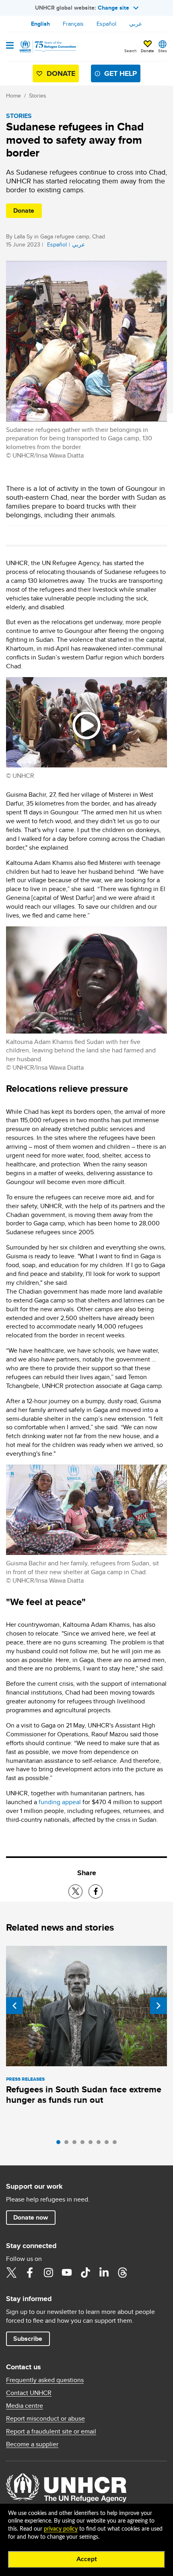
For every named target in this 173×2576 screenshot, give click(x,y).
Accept (87, 2559)
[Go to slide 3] (76, 2144)
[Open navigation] (10, 46)
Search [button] (131, 51)
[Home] (47, 47)
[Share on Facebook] (96, 1891)
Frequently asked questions (45, 2380)
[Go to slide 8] (117, 2144)
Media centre (25, 2406)
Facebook (30, 2273)
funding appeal (60, 1802)
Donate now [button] (31, 2217)
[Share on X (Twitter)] (75, 1891)
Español (106, 24)
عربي (136, 24)
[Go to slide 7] (109, 2144)
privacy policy (61, 2529)
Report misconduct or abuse (45, 2419)
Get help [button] (120, 73)
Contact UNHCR (29, 2393)
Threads (122, 2273)
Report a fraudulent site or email (51, 2432)
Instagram (48, 2273)
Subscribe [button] (28, 2339)
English (40, 24)
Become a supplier (32, 2444)
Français (73, 24)
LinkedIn (104, 2273)
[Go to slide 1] (60, 2144)
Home (13, 96)
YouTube (67, 2273)
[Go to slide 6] (101, 2144)
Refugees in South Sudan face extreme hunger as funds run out (84, 2095)
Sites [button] (163, 51)
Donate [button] (147, 51)
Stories (38, 96)
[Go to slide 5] (93, 2144)
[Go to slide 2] (68, 2144)
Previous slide (14, 2006)
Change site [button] (113, 8)
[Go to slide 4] (84, 2144)
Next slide (159, 2006)
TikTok (85, 2273)
